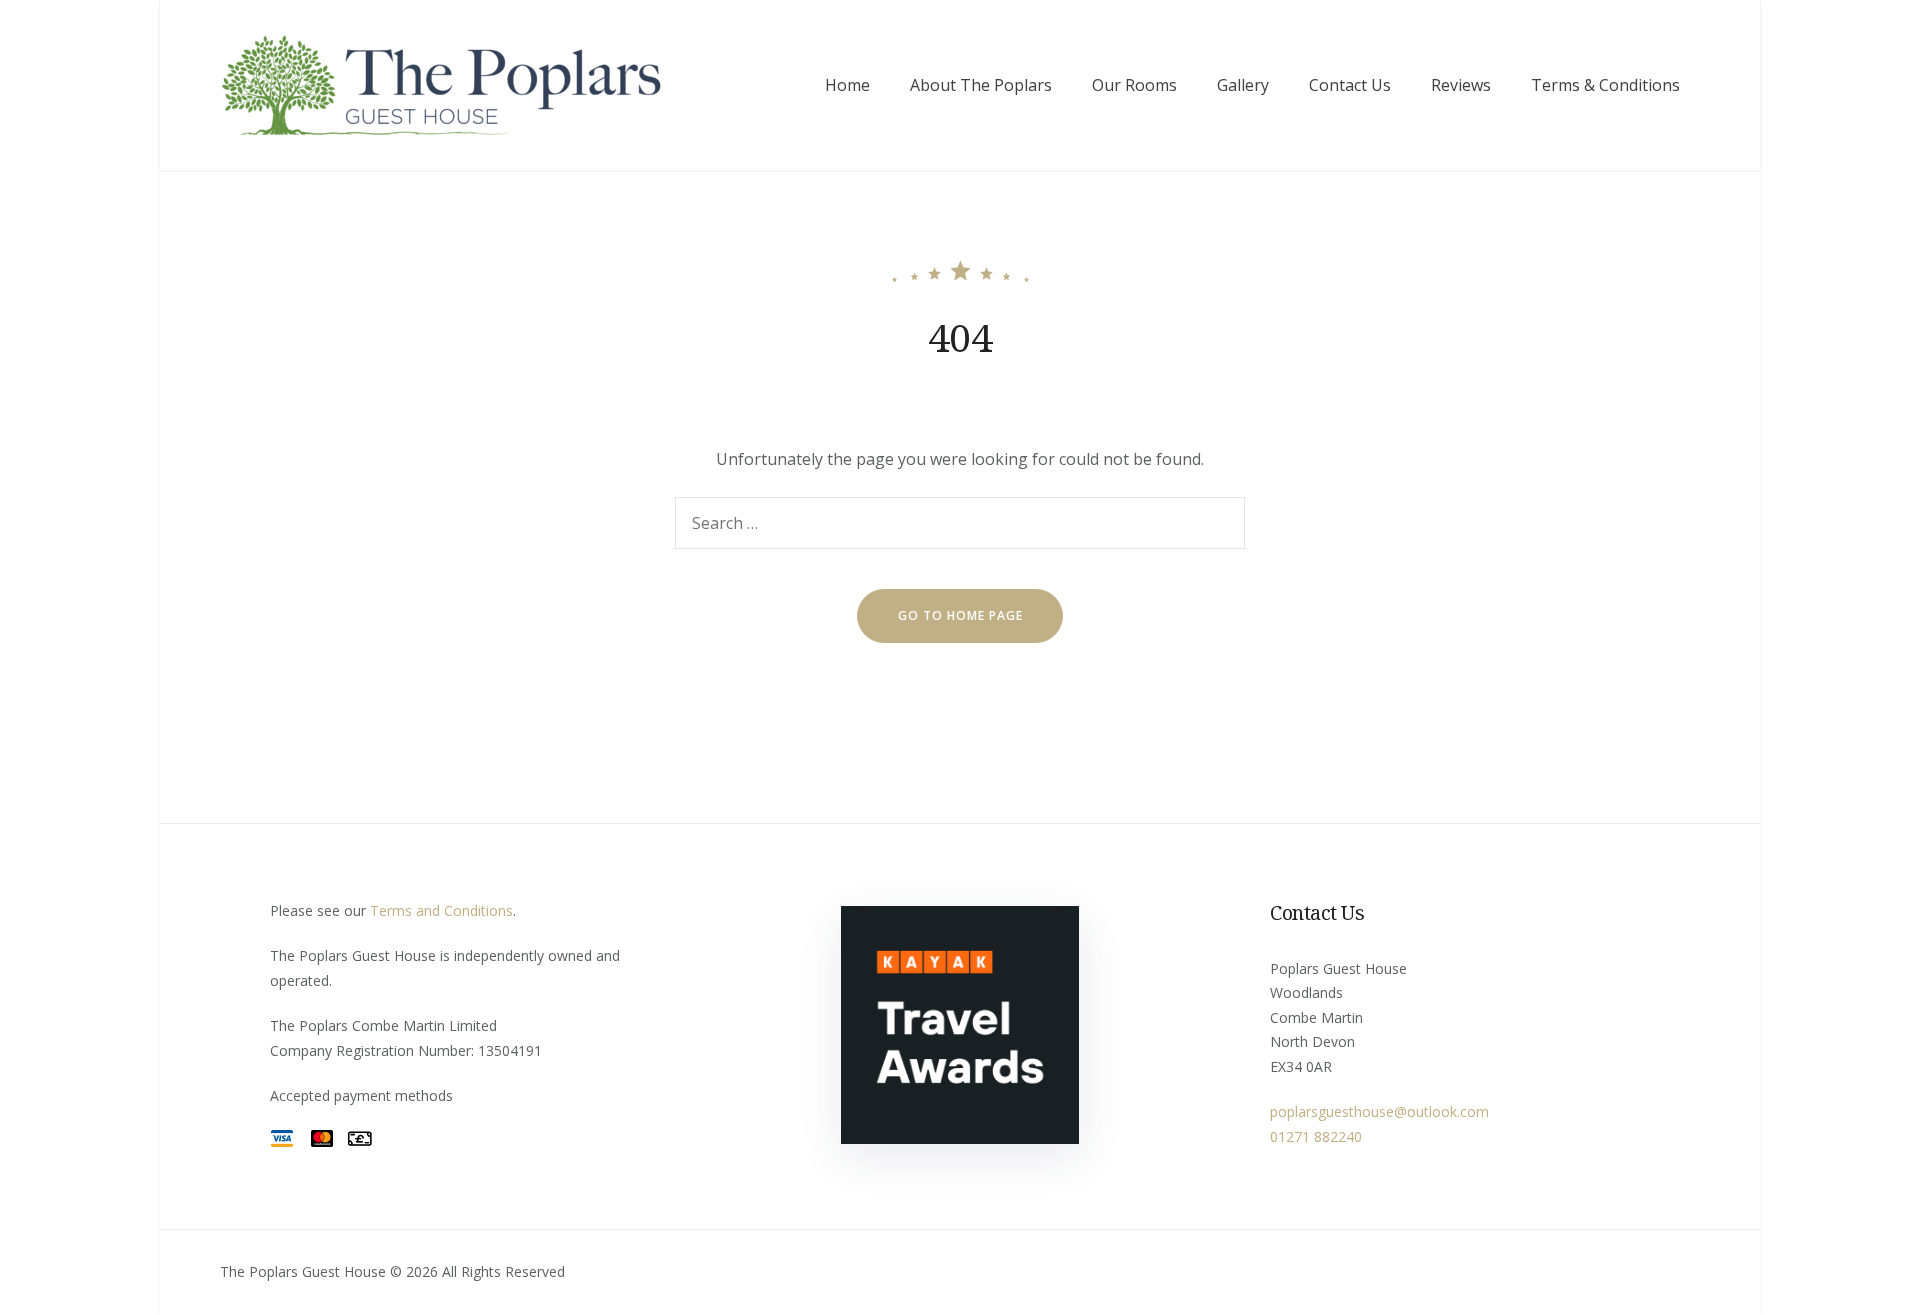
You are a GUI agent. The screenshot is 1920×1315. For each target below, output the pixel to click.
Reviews (1461, 85)
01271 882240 (1316, 1136)
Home (847, 85)
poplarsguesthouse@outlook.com (1379, 1111)
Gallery (1243, 85)
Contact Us (1350, 85)
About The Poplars (981, 85)
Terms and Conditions (441, 910)
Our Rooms (1134, 85)
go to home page (960, 615)
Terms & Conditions (1605, 85)
